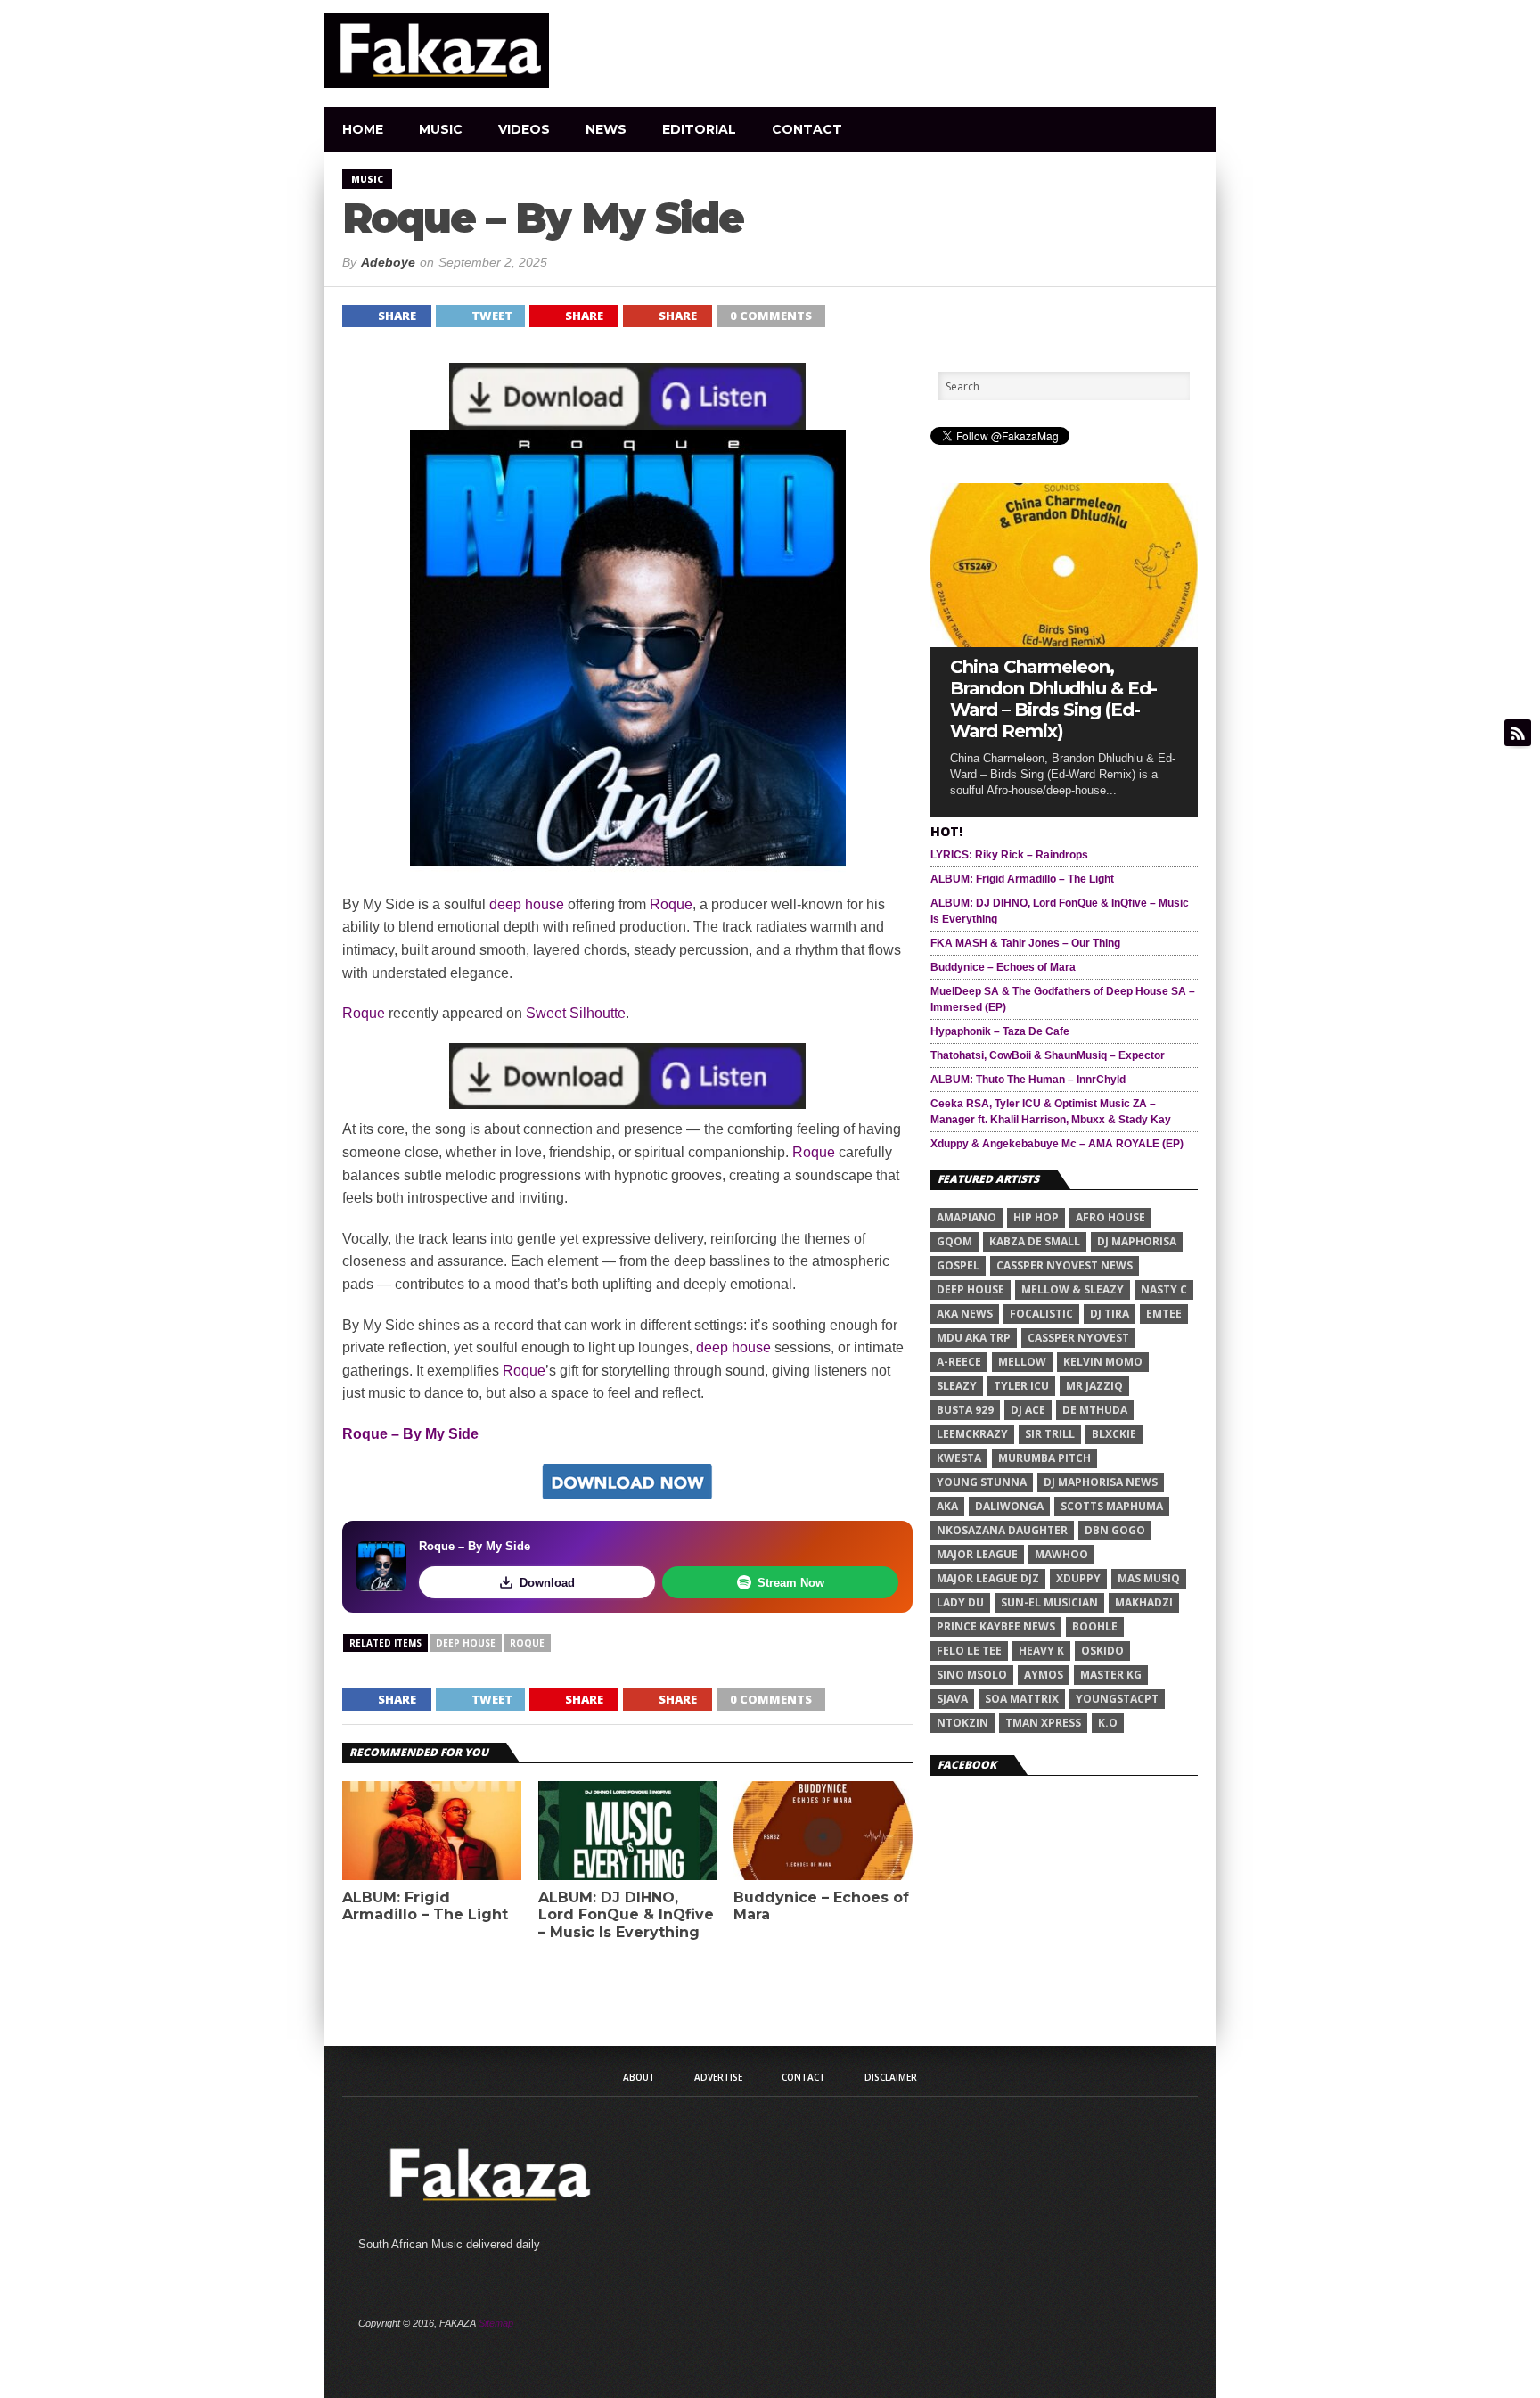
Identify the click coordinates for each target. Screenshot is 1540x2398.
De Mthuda (1095, 1410)
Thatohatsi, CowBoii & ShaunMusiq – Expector (1048, 1055)
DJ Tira (1110, 1314)
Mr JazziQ (1094, 1386)
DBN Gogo (1115, 1530)
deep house (527, 904)
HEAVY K (1041, 1651)
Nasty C (1164, 1289)
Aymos (1044, 1675)
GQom (954, 1241)
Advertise (718, 2077)
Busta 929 (965, 1410)
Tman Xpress (1043, 1723)
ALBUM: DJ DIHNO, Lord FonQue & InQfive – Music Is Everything (626, 1914)
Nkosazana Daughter (1002, 1530)
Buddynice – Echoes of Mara (821, 1906)
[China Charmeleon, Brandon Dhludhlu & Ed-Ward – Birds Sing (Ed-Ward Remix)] (1064, 642)
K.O (1108, 1723)
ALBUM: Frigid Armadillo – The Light (425, 1906)
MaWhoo (1061, 1554)
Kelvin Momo (1103, 1362)
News (606, 129)
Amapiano (967, 1217)
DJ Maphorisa (1137, 1241)
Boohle (1095, 1626)
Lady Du (960, 1602)
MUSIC (441, 129)
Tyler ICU (1021, 1386)
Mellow (1022, 1362)
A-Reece (959, 1362)
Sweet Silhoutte (576, 1013)
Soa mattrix (1022, 1699)
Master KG (1111, 1675)
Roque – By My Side (410, 1434)
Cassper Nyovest (1078, 1338)
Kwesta (959, 1458)
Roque (671, 904)
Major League (977, 1554)
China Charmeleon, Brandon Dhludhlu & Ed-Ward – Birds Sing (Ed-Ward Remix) (1053, 699)
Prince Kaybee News (996, 1626)
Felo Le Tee (969, 1651)
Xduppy (1078, 1578)
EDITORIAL (699, 129)
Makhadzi (1144, 1602)
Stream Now (791, 1583)
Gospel (958, 1265)
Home (363, 129)
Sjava (952, 1699)
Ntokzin (962, 1723)
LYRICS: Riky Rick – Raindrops (1009, 855)
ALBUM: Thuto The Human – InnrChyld (1028, 1080)
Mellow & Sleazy (1073, 1289)
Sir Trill (1050, 1434)
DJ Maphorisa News (1101, 1482)
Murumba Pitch (1044, 1458)
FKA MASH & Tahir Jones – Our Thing (1025, 943)
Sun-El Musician (1049, 1602)
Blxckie (1114, 1434)
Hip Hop (1036, 1217)
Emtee (1164, 1314)
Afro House (1110, 1217)
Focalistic (1041, 1314)
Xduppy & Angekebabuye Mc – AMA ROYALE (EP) (1057, 1144)
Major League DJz (988, 1578)
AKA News (965, 1314)
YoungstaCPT (1117, 1699)
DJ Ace (1028, 1410)
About (639, 2077)
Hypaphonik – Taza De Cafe (1000, 1031)
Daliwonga (1009, 1506)
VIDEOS (524, 129)
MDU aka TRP (974, 1338)
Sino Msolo (972, 1675)
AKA (947, 1506)
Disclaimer (891, 2077)
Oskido (1102, 1651)
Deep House (466, 1643)
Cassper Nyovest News (1065, 1265)
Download (547, 1583)
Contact (807, 129)
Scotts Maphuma (1112, 1506)
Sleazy (957, 1386)
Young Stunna (982, 1482)
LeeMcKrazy (972, 1434)
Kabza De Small (1035, 1241)
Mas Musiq (1149, 1578)
